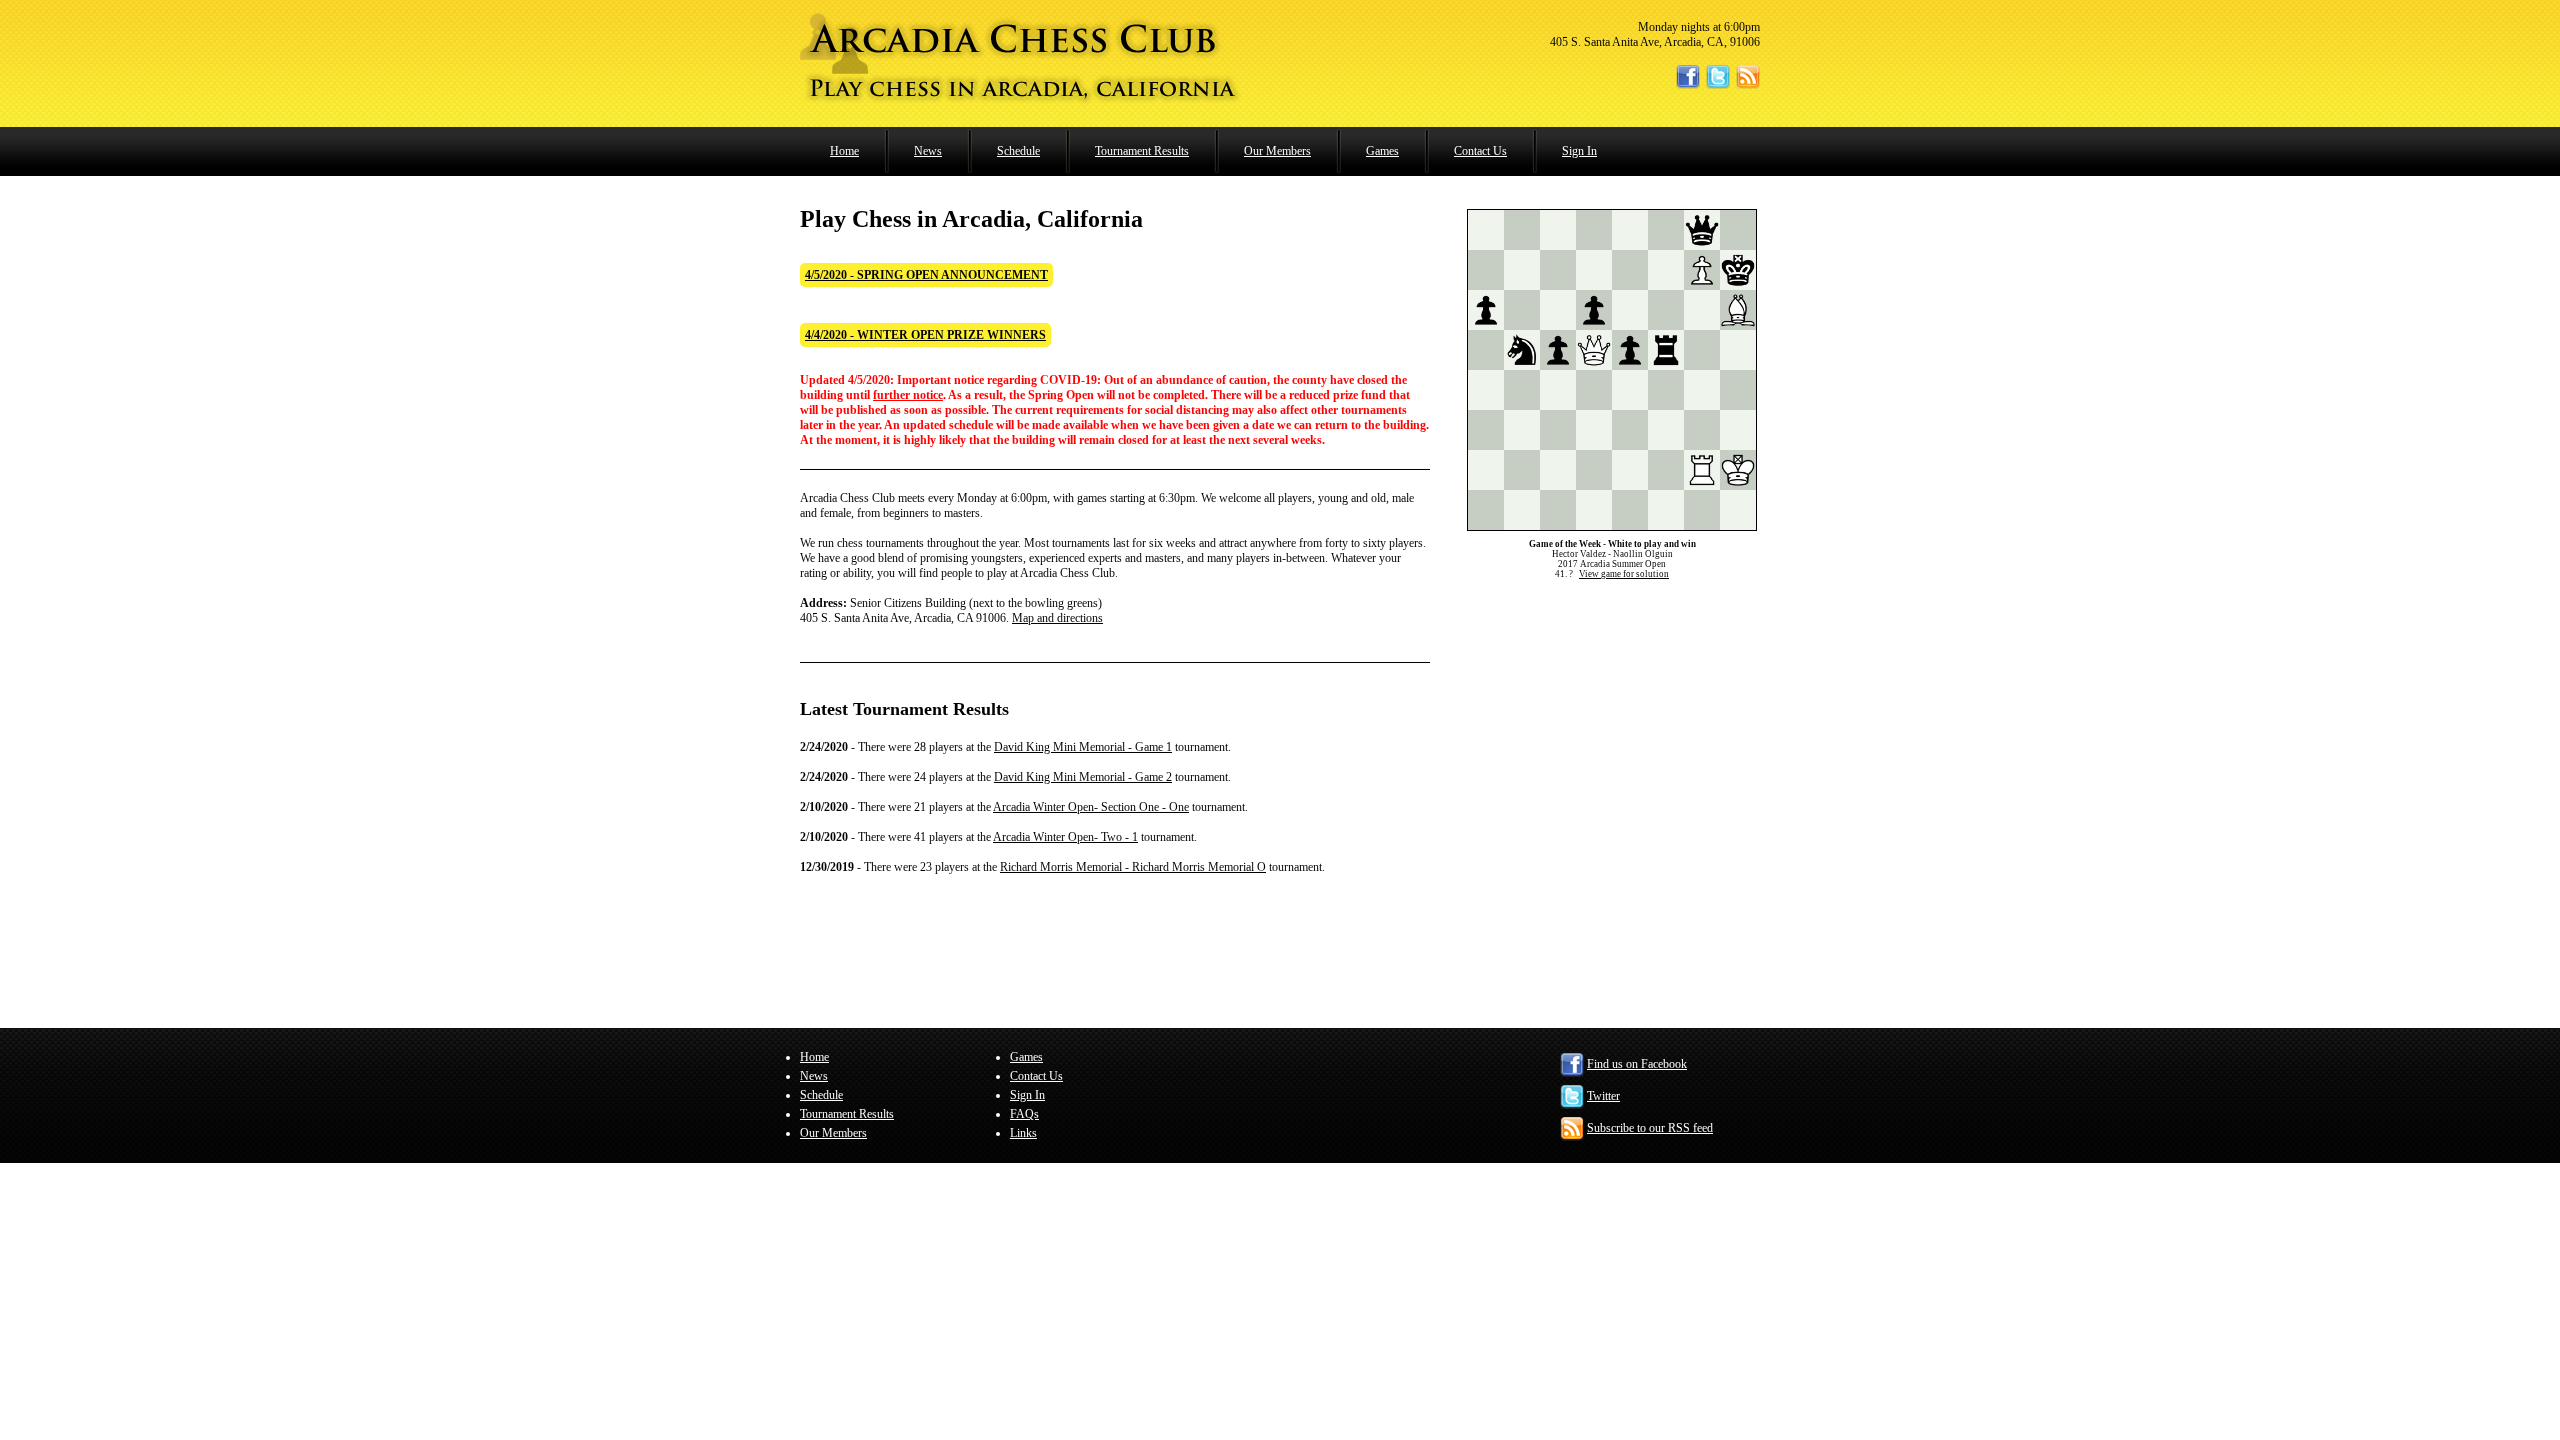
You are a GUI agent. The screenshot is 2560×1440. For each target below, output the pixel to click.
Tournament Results (1142, 151)
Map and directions (1057, 618)
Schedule (1018, 151)
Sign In (1579, 151)
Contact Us (1480, 151)
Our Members (1277, 151)
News (928, 151)
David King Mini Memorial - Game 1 (1083, 747)
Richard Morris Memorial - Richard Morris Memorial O (1133, 867)
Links (1023, 1133)
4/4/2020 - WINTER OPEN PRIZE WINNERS (925, 335)
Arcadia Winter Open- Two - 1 (1065, 837)
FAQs (1024, 1114)
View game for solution (1624, 574)
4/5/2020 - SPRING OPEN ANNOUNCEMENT (926, 275)
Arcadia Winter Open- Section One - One (1091, 807)
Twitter (1603, 1096)
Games (1382, 151)
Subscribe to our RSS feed (1650, 1128)
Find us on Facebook (1637, 1064)
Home (844, 151)
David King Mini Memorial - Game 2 (1083, 777)
